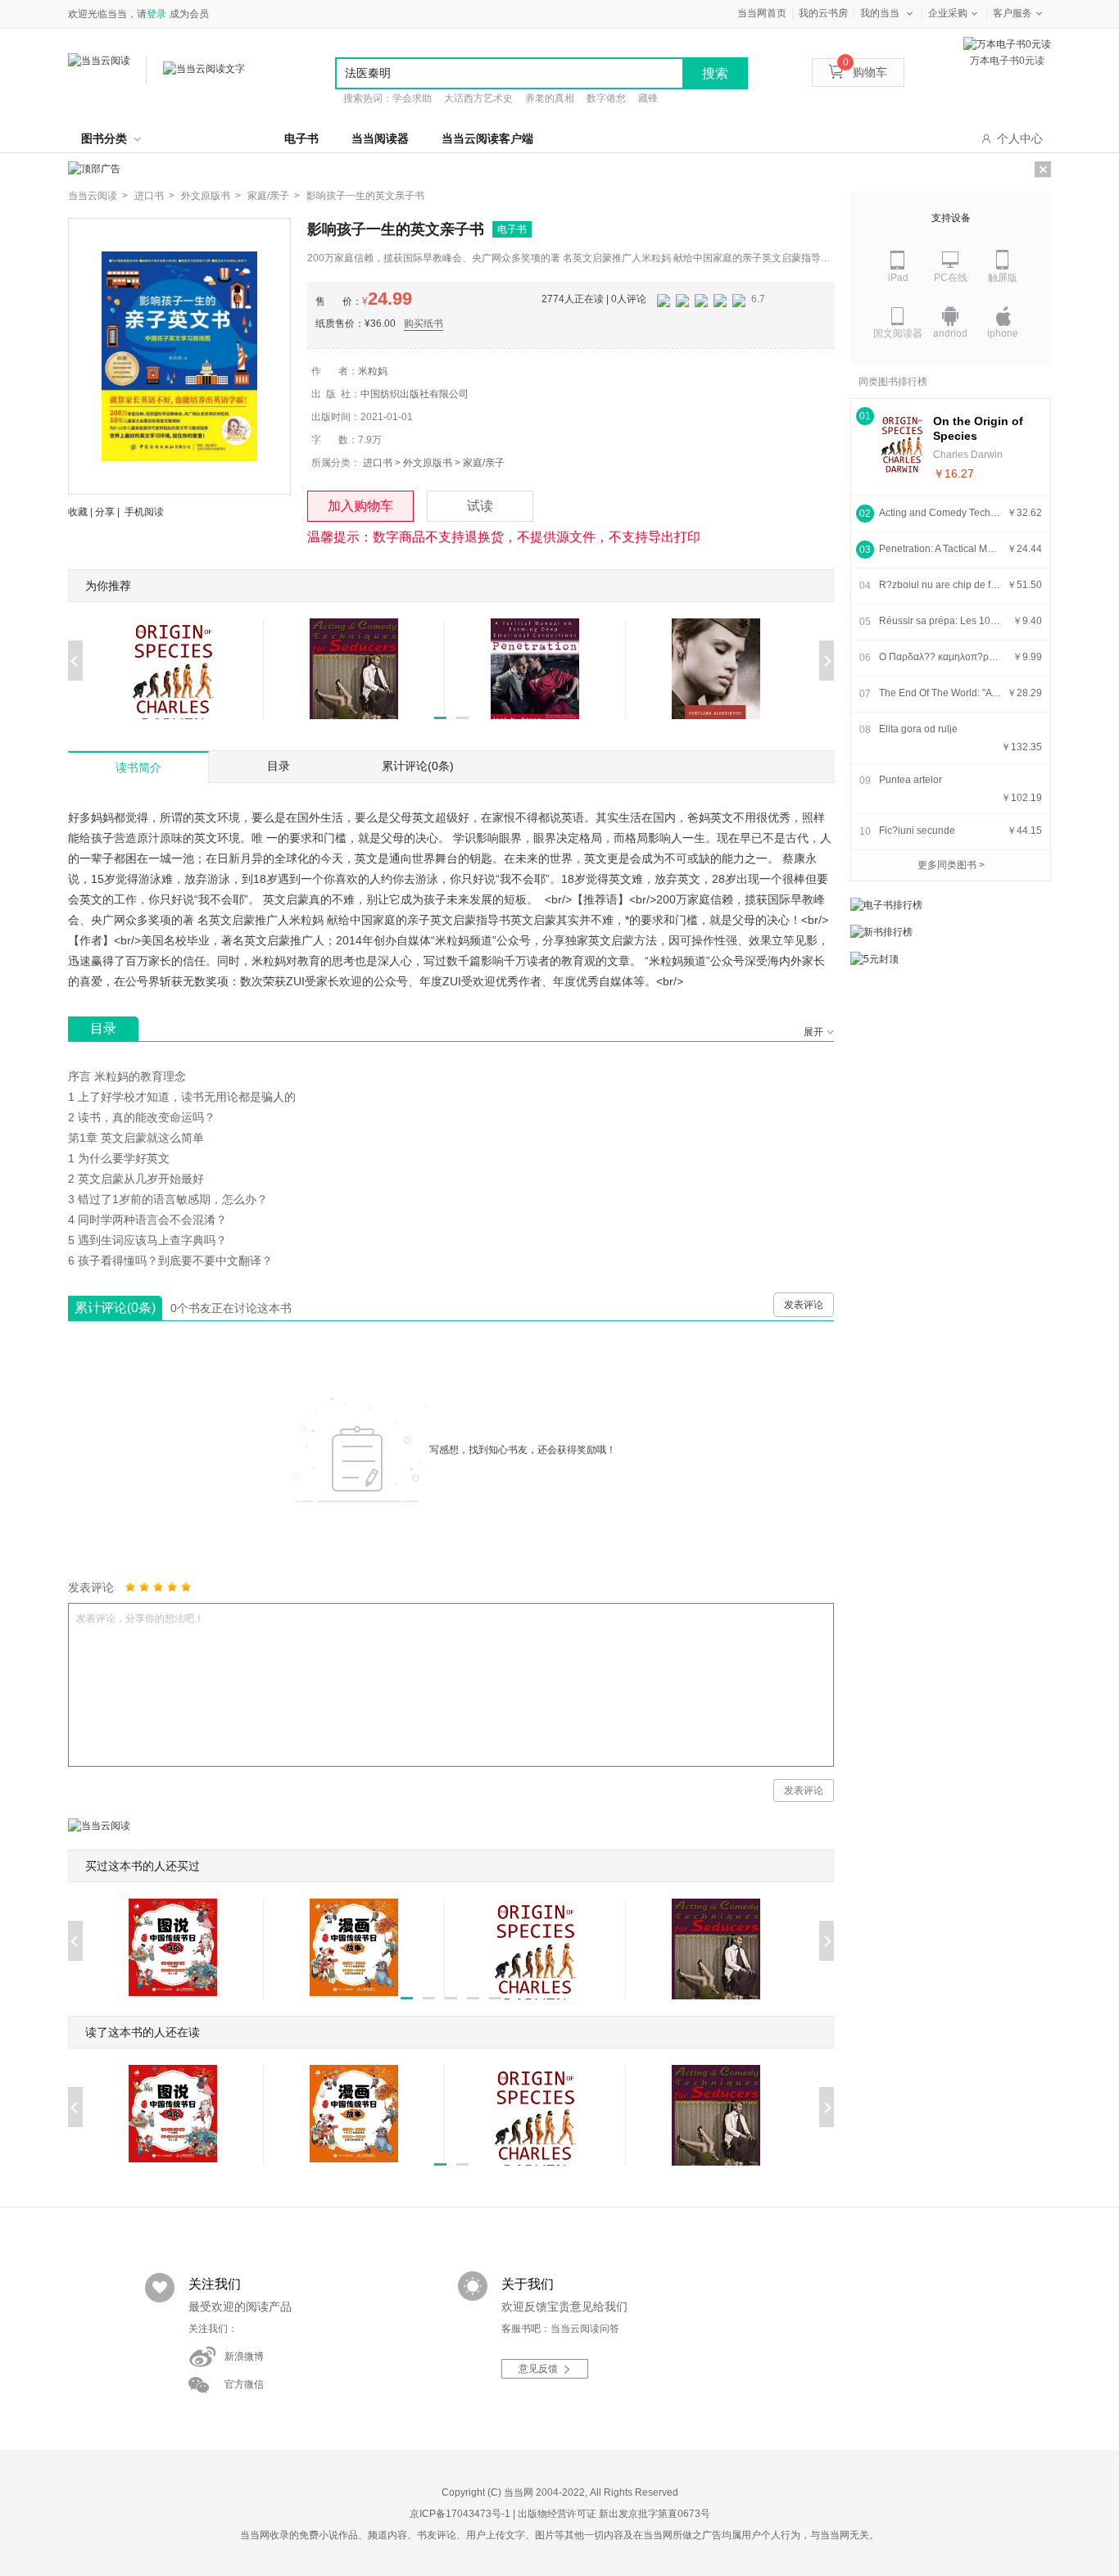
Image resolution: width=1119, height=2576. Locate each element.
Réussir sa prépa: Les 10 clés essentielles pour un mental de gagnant (940, 621)
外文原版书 (428, 463)
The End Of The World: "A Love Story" (940, 693)
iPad (898, 278)
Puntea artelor (911, 780)
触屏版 (1003, 278)
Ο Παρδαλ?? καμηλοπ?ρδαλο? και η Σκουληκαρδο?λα (940, 657)
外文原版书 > (211, 196)
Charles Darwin (968, 455)
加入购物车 (360, 506)
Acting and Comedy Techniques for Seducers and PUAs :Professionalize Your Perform (940, 513)
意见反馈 (538, 2369)
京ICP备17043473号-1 (460, 2514)
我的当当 (880, 13)
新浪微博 (244, 2356)
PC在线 (951, 278)
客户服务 (1013, 13)
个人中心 (1020, 138)
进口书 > (154, 196)
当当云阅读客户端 (487, 138)
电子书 (301, 138)
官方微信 (244, 2384)
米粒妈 (373, 371)
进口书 (378, 463)
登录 (156, 14)
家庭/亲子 (484, 463)
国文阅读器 (898, 333)
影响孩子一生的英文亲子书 (365, 196)
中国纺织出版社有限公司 (415, 394)
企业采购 (948, 13)
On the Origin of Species (978, 428)
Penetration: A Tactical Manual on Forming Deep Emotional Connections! (940, 549)
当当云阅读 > (98, 196)
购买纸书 (424, 324)
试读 (480, 506)
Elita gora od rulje (918, 729)
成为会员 (189, 14)
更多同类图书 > (951, 865)
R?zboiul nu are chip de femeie (940, 585)
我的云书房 (823, 13)
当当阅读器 (380, 138)
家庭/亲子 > (274, 196)
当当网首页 (762, 13)
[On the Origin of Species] (902, 444)
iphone (1003, 333)
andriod (950, 333)
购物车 (865, 72)
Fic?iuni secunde (917, 831)
